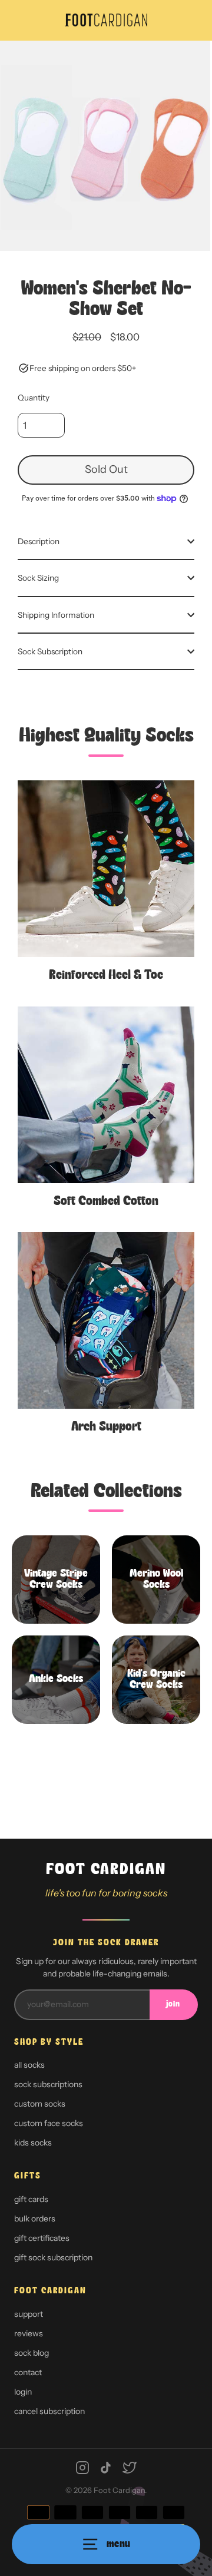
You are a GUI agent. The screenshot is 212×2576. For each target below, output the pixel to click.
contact (28, 2372)
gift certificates (42, 2238)
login (23, 2392)
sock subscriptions (48, 2084)
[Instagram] (82, 2468)
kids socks (33, 2143)
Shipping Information (56, 615)
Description (39, 541)
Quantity (34, 398)
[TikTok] (106, 2468)
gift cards (31, 2199)
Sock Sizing (38, 578)
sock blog (32, 2353)
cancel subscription (49, 2411)
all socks (29, 2065)
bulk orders (35, 2219)
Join (173, 2004)
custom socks (40, 2104)
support (29, 2314)
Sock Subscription (50, 651)
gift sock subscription (53, 2257)
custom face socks (49, 2123)
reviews (29, 2333)
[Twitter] (130, 2468)
